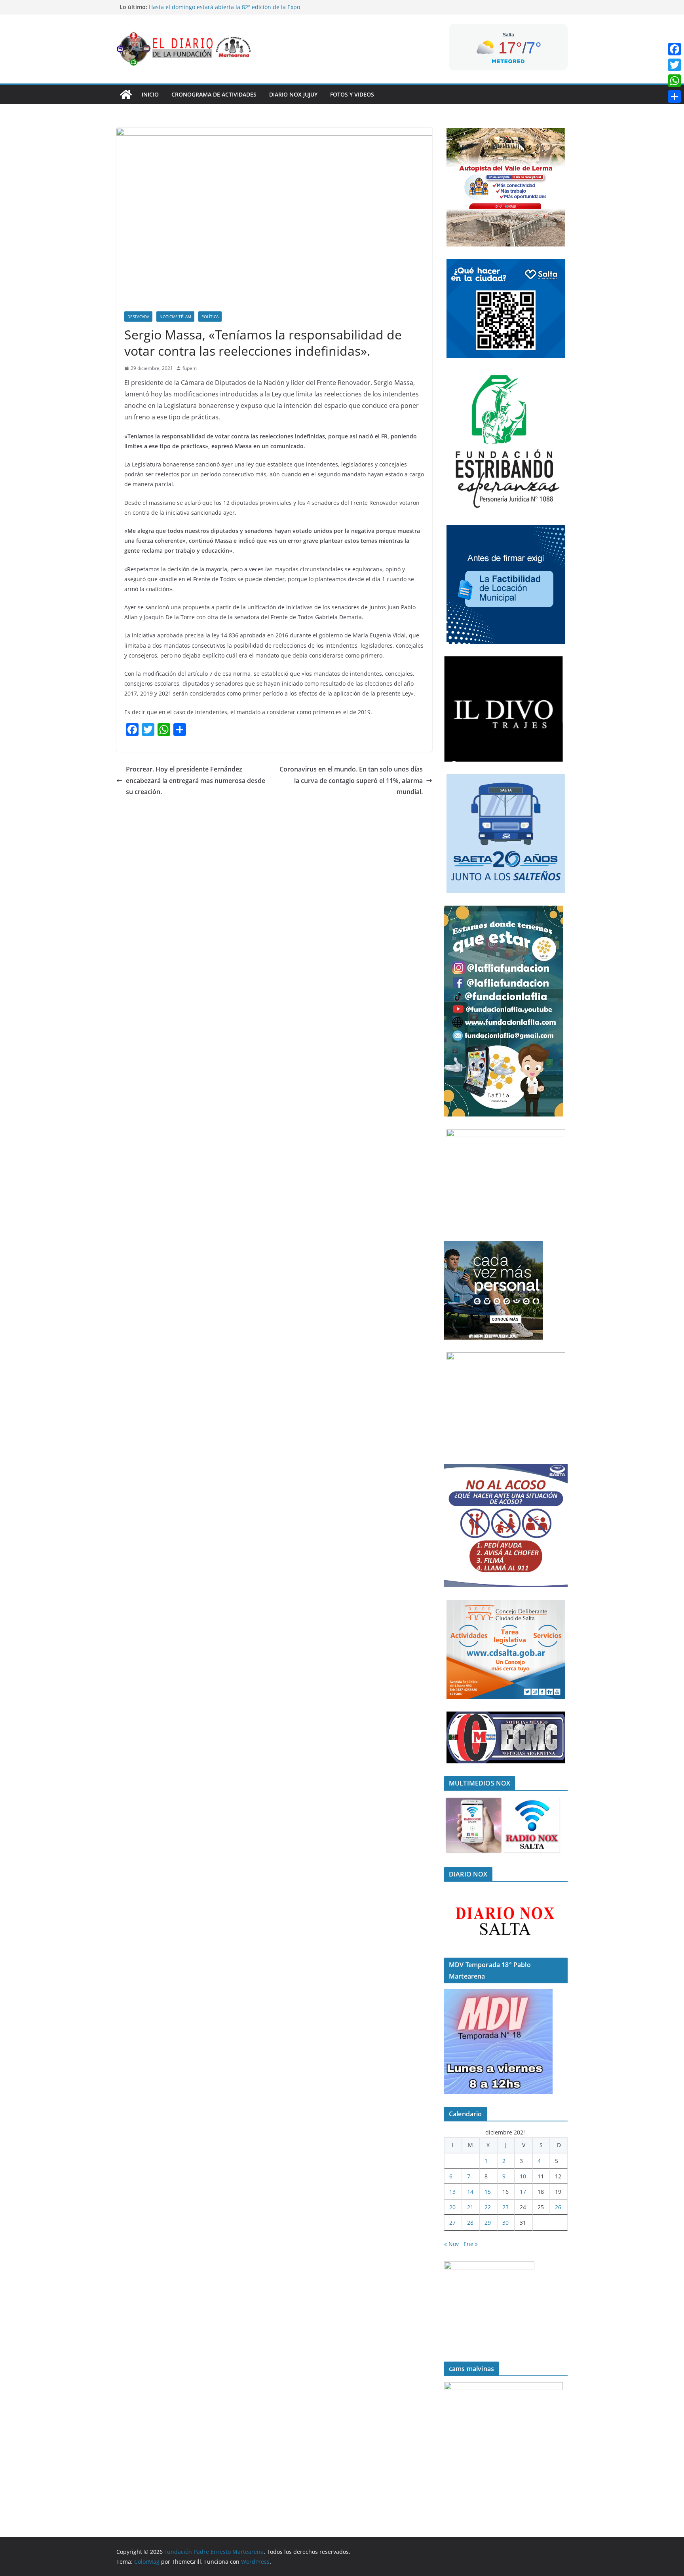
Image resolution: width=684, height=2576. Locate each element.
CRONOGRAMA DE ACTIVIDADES (214, 94)
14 (470, 2192)
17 (523, 2192)
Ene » (471, 2244)
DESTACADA (138, 317)
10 (523, 2176)
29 (488, 2222)
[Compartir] (674, 97)
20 (452, 2207)
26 (558, 2207)
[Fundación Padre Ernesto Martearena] (126, 95)
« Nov (451, 2244)
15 (488, 2192)
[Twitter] (674, 65)
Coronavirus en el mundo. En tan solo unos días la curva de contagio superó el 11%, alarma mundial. (351, 781)
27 (452, 2222)
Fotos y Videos (352, 94)
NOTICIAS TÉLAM (175, 317)
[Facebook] (674, 49)
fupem (190, 368)
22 (488, 2207)
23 (505, 2207)
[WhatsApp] (674, 81)
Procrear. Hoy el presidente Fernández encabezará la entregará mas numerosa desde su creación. (196, 781)
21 (470, 2207)
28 (470, 2222)
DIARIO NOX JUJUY (293, 94)
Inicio (150, 94)
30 (505, 2222)
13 (452, 2192)
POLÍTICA (210, 317)
